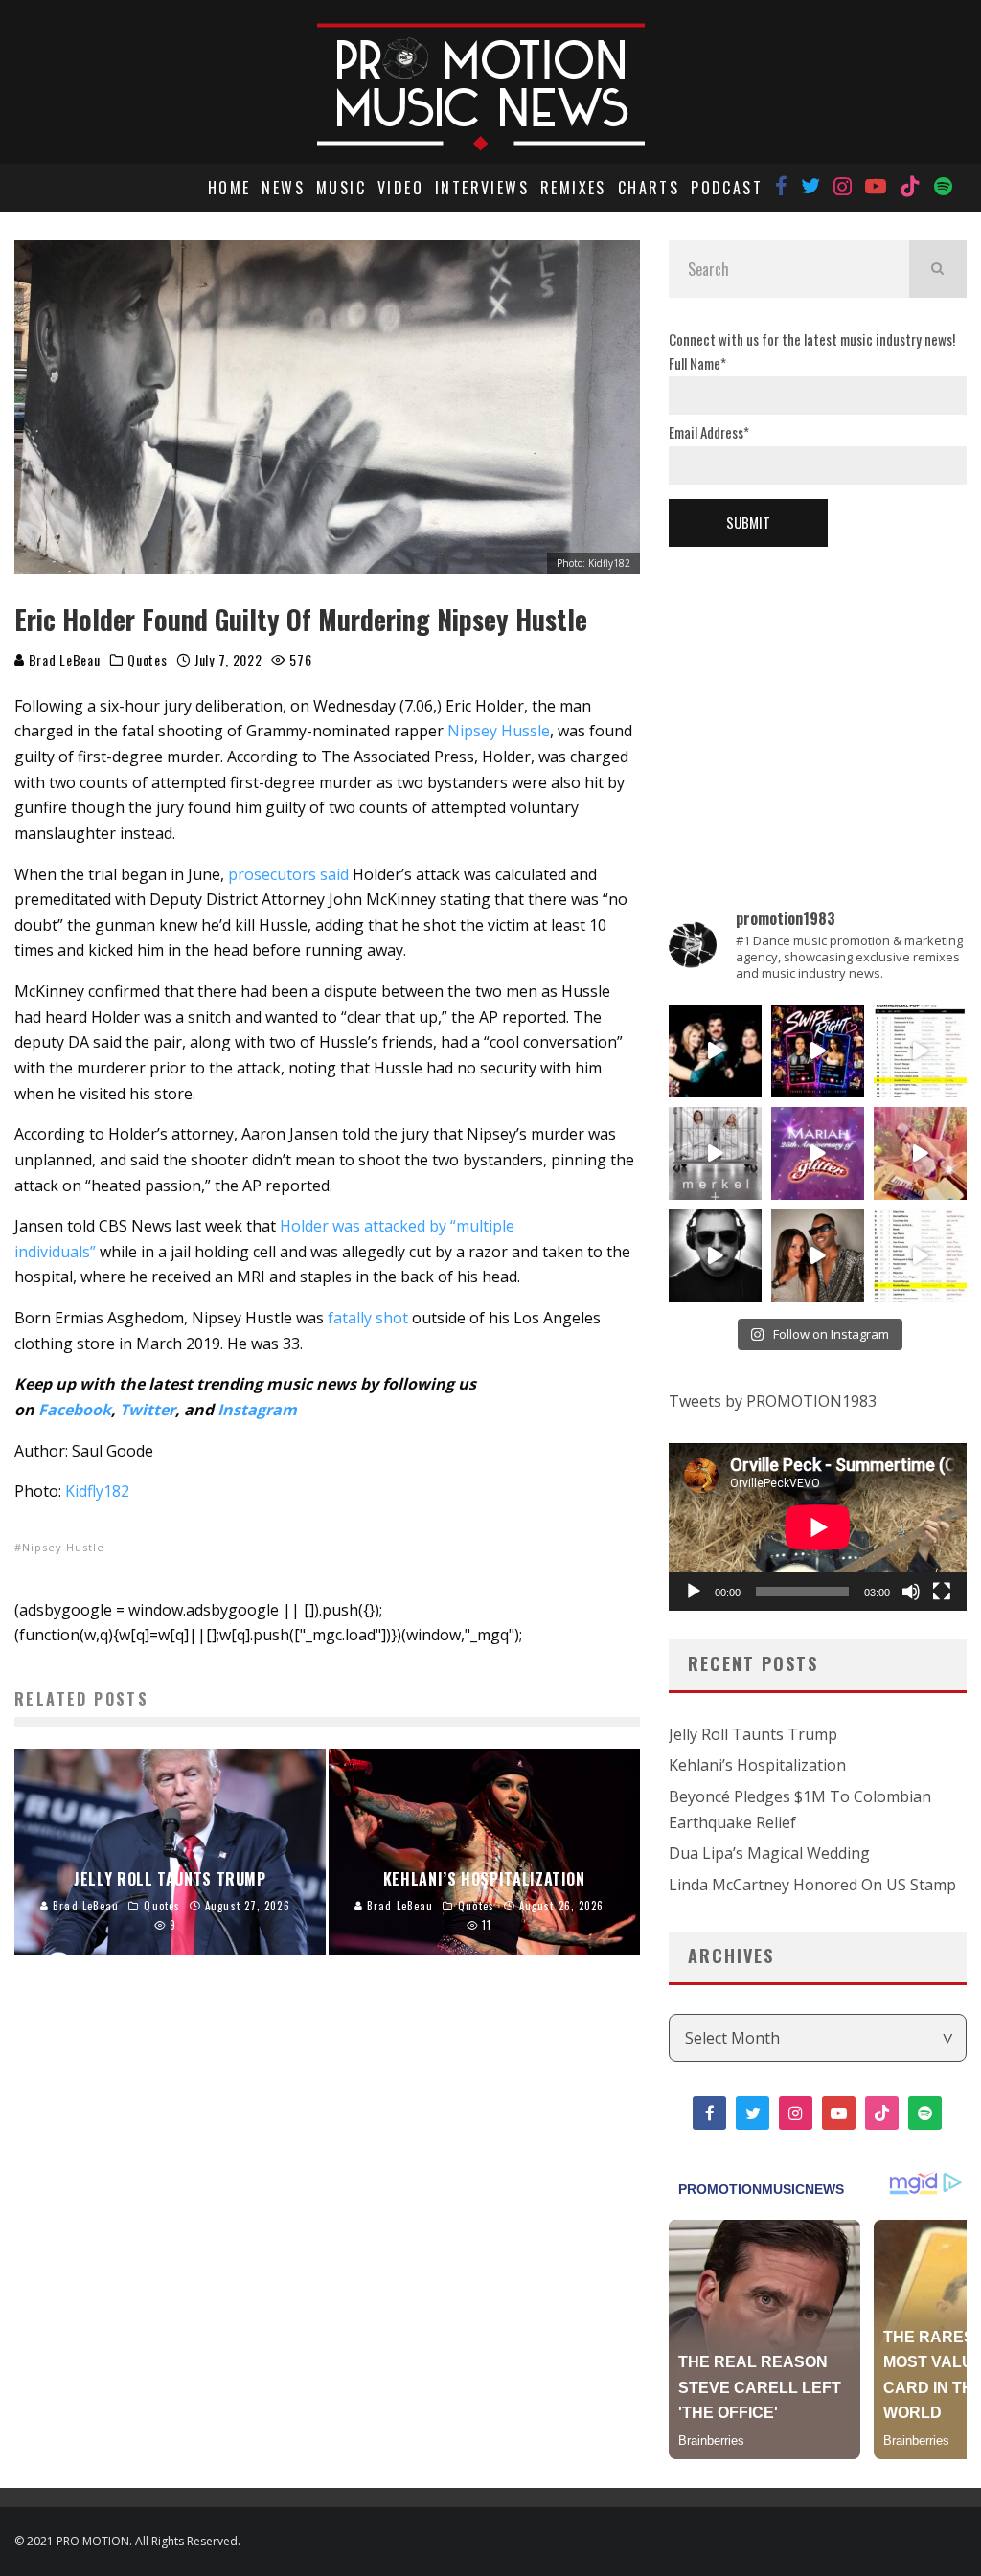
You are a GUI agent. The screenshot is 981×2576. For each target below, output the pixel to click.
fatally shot (368, 1318)
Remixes (573, 188)
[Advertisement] (818, 695)
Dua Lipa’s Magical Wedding (769, 1853)
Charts (649, 188)
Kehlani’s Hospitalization (757, 1765)
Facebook (75, 1410)
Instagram (257, 1410)
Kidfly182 (97, 1491)
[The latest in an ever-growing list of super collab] (715, 1256)
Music (341, 188)
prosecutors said (288, 874)
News (283, 188)
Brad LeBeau (62, 659)
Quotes (147, 660)
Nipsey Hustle (63, 1547)
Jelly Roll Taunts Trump (753, 1734)
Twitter (148, 1410)
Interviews (482, 188)
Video (400, 188)
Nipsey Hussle (499, 731)
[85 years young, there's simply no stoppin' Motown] (920, 1256)
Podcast (727, 188)
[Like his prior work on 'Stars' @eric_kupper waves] (920, 1153)
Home (229, 188)
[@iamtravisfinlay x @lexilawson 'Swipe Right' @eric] (818, 1256)
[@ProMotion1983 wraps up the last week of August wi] (818, 1051)
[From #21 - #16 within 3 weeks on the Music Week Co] (920, 1051)
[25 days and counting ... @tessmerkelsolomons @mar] (715, 1153)
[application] (818, 1527)
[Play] (694, 1592)
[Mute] (911, 1592)
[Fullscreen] (942, 1592)
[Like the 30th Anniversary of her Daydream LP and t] (818, 1153)
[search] (938, 269)
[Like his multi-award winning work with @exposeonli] (715, 1051)
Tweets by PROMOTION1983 (773, 1401)
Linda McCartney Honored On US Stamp (812, 1885)
